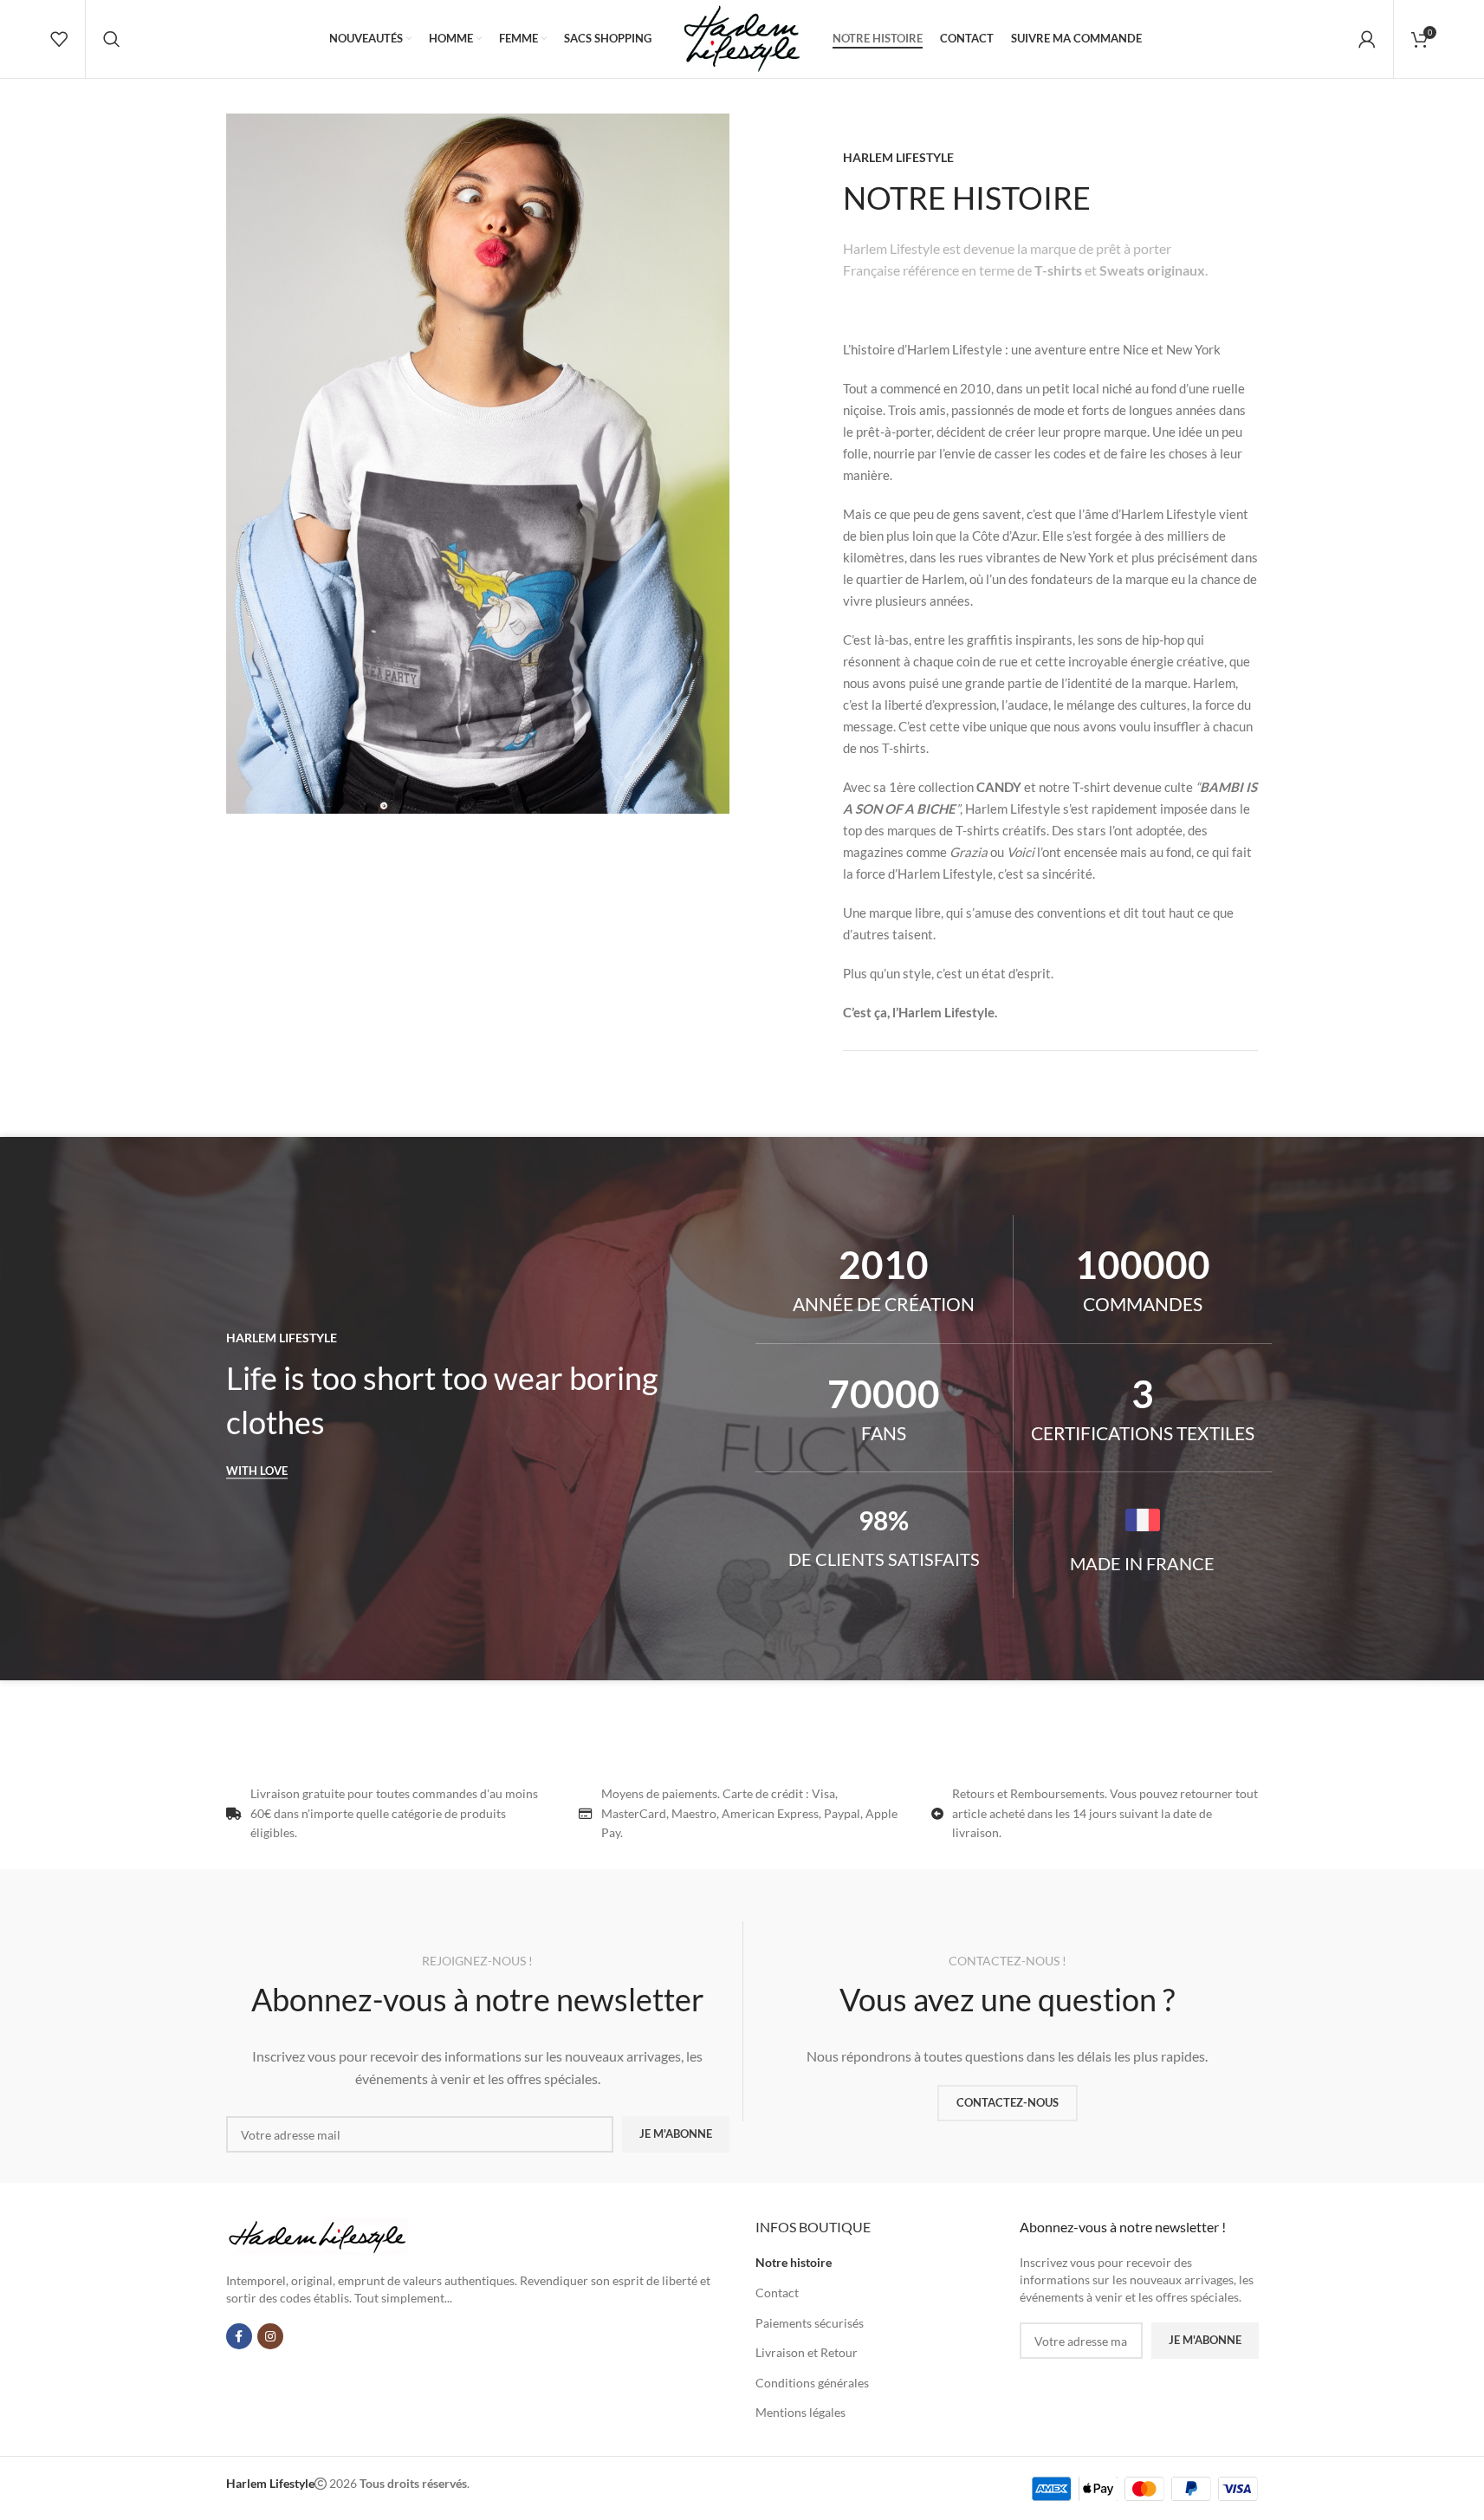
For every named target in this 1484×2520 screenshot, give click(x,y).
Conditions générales (812, 2383)
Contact (777, 2293)
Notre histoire (794, 2262)
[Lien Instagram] (270, 2336)
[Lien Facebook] (239, 2336)
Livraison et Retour (807, 2352)
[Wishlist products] (59, 39)
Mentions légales (800, 2412)
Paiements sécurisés (810, 2323)
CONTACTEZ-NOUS (1008, 2102)
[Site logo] (742, 38)
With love (257, 1471)
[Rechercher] (112, 39)
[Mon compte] (1367, 39)
